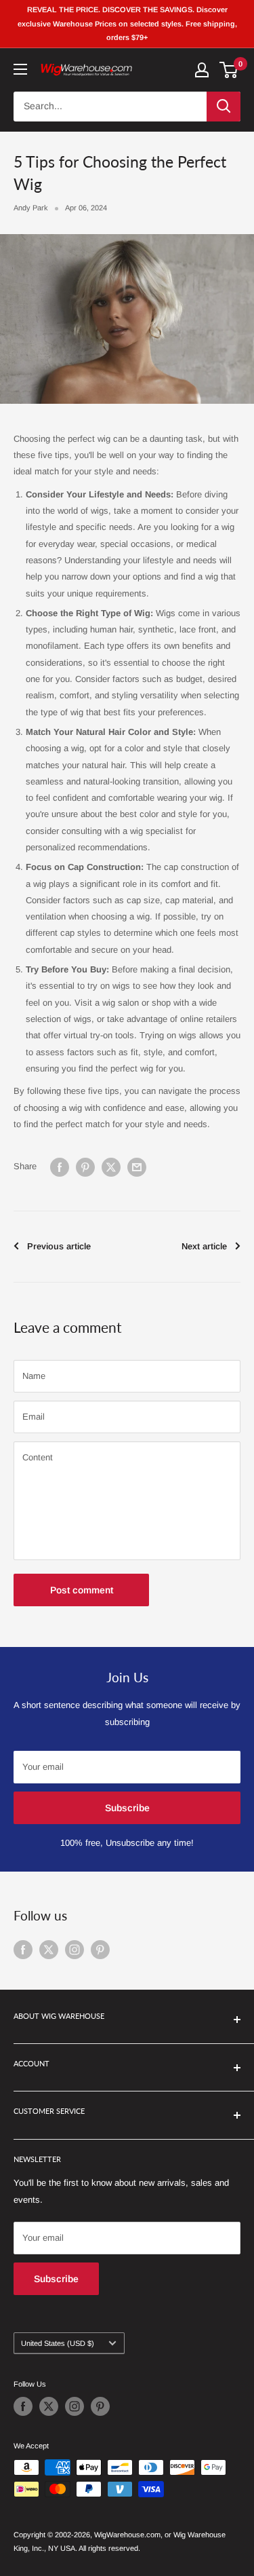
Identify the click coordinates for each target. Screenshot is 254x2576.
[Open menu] (20, 69)
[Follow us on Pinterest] (100, 1950)
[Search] (224, 107)
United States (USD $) (58, 2343)
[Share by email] (137, 1167)
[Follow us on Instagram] (75, 1950)
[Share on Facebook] (60, 1167)
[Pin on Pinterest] (85, 1167)
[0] (229, 70)
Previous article (59, 1246)
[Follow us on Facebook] (23, 1950)
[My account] (202, 70)
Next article (204, 1246)
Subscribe (127, 1808)
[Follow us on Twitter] (49, 1950)
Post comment (82, 1590)
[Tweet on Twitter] (111, 1167)
